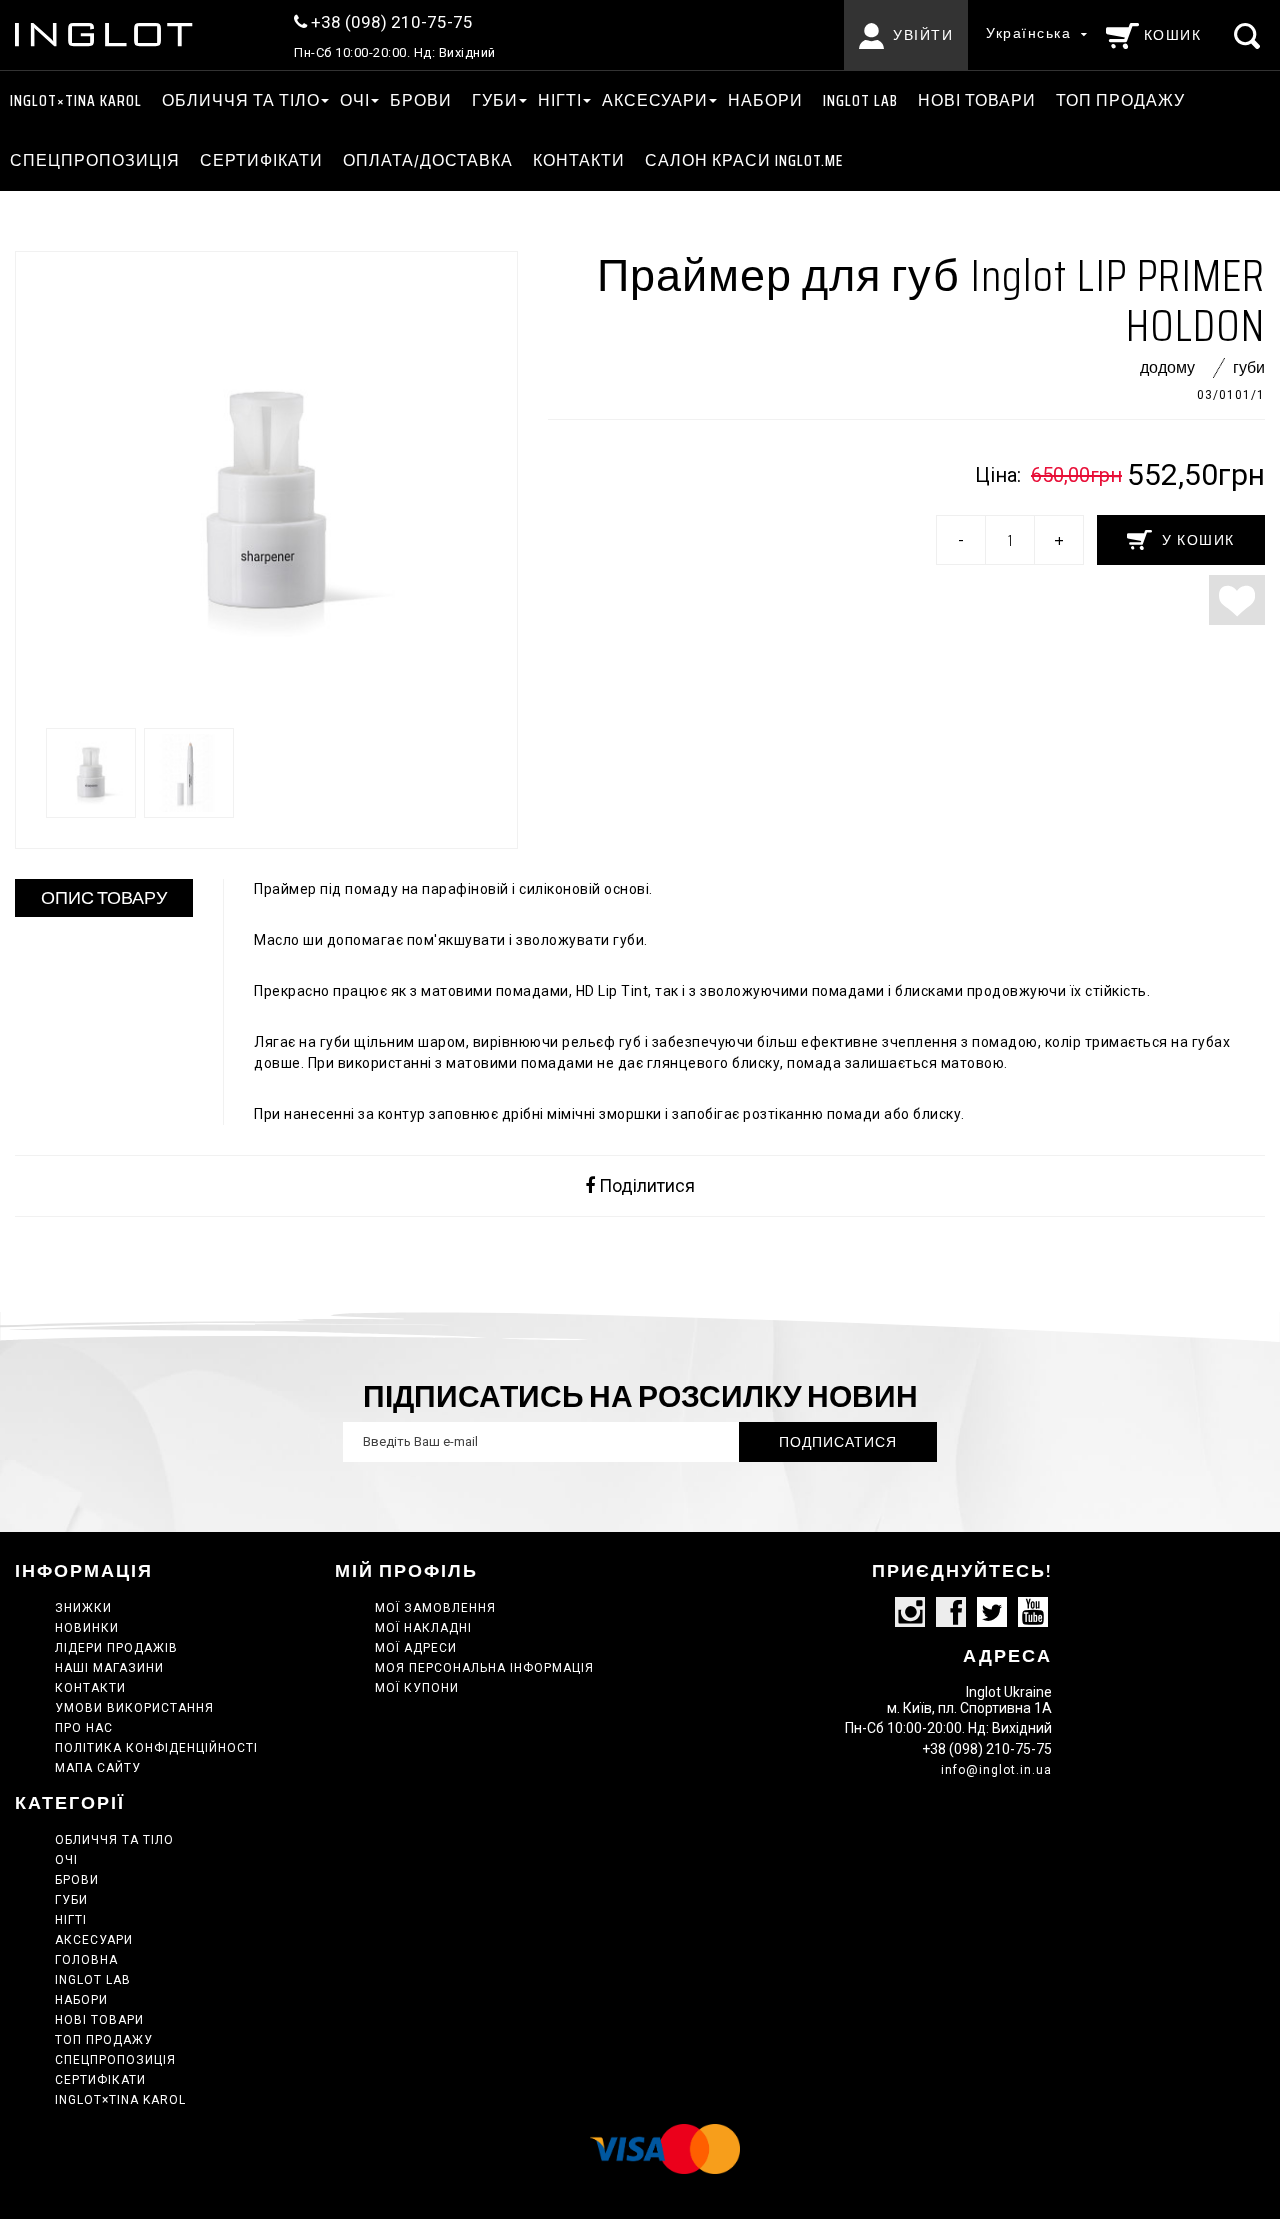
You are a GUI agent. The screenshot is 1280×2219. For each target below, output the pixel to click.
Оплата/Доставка (428, 160)
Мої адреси (416, 1648)
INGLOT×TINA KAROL (76, 100)
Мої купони (417, 1688)
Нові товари (977, 100)
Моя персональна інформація (484, 1668)
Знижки (83, 1608)
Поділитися (645, 1185)
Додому (1167, 367)
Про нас (84, 1728)
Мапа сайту (98, 1768)
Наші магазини (109, 1668)
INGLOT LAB (860, 100)
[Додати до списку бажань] (1237, 600)
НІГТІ (560, 100)
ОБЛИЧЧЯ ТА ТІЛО (241, 100)
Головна (86, 1960)
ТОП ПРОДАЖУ (1120, 100)
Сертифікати (261, 160)
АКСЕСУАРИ (655, 100)
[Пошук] (1249, 35)
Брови (421, 100)
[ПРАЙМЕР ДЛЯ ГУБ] (91, 773)
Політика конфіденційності (156, 1748)
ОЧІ (355, 100)
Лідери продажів (116, 1648)
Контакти (579, 160)
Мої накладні (423, 1628)
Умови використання (134, 1708)
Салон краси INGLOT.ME (744, 160)
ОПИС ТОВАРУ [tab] (104, 898)
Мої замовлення (435, 1608)
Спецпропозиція (95, 160)
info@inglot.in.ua (996, 1770)
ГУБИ (495, 100)
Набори (765, 100)
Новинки (87, 1628)
